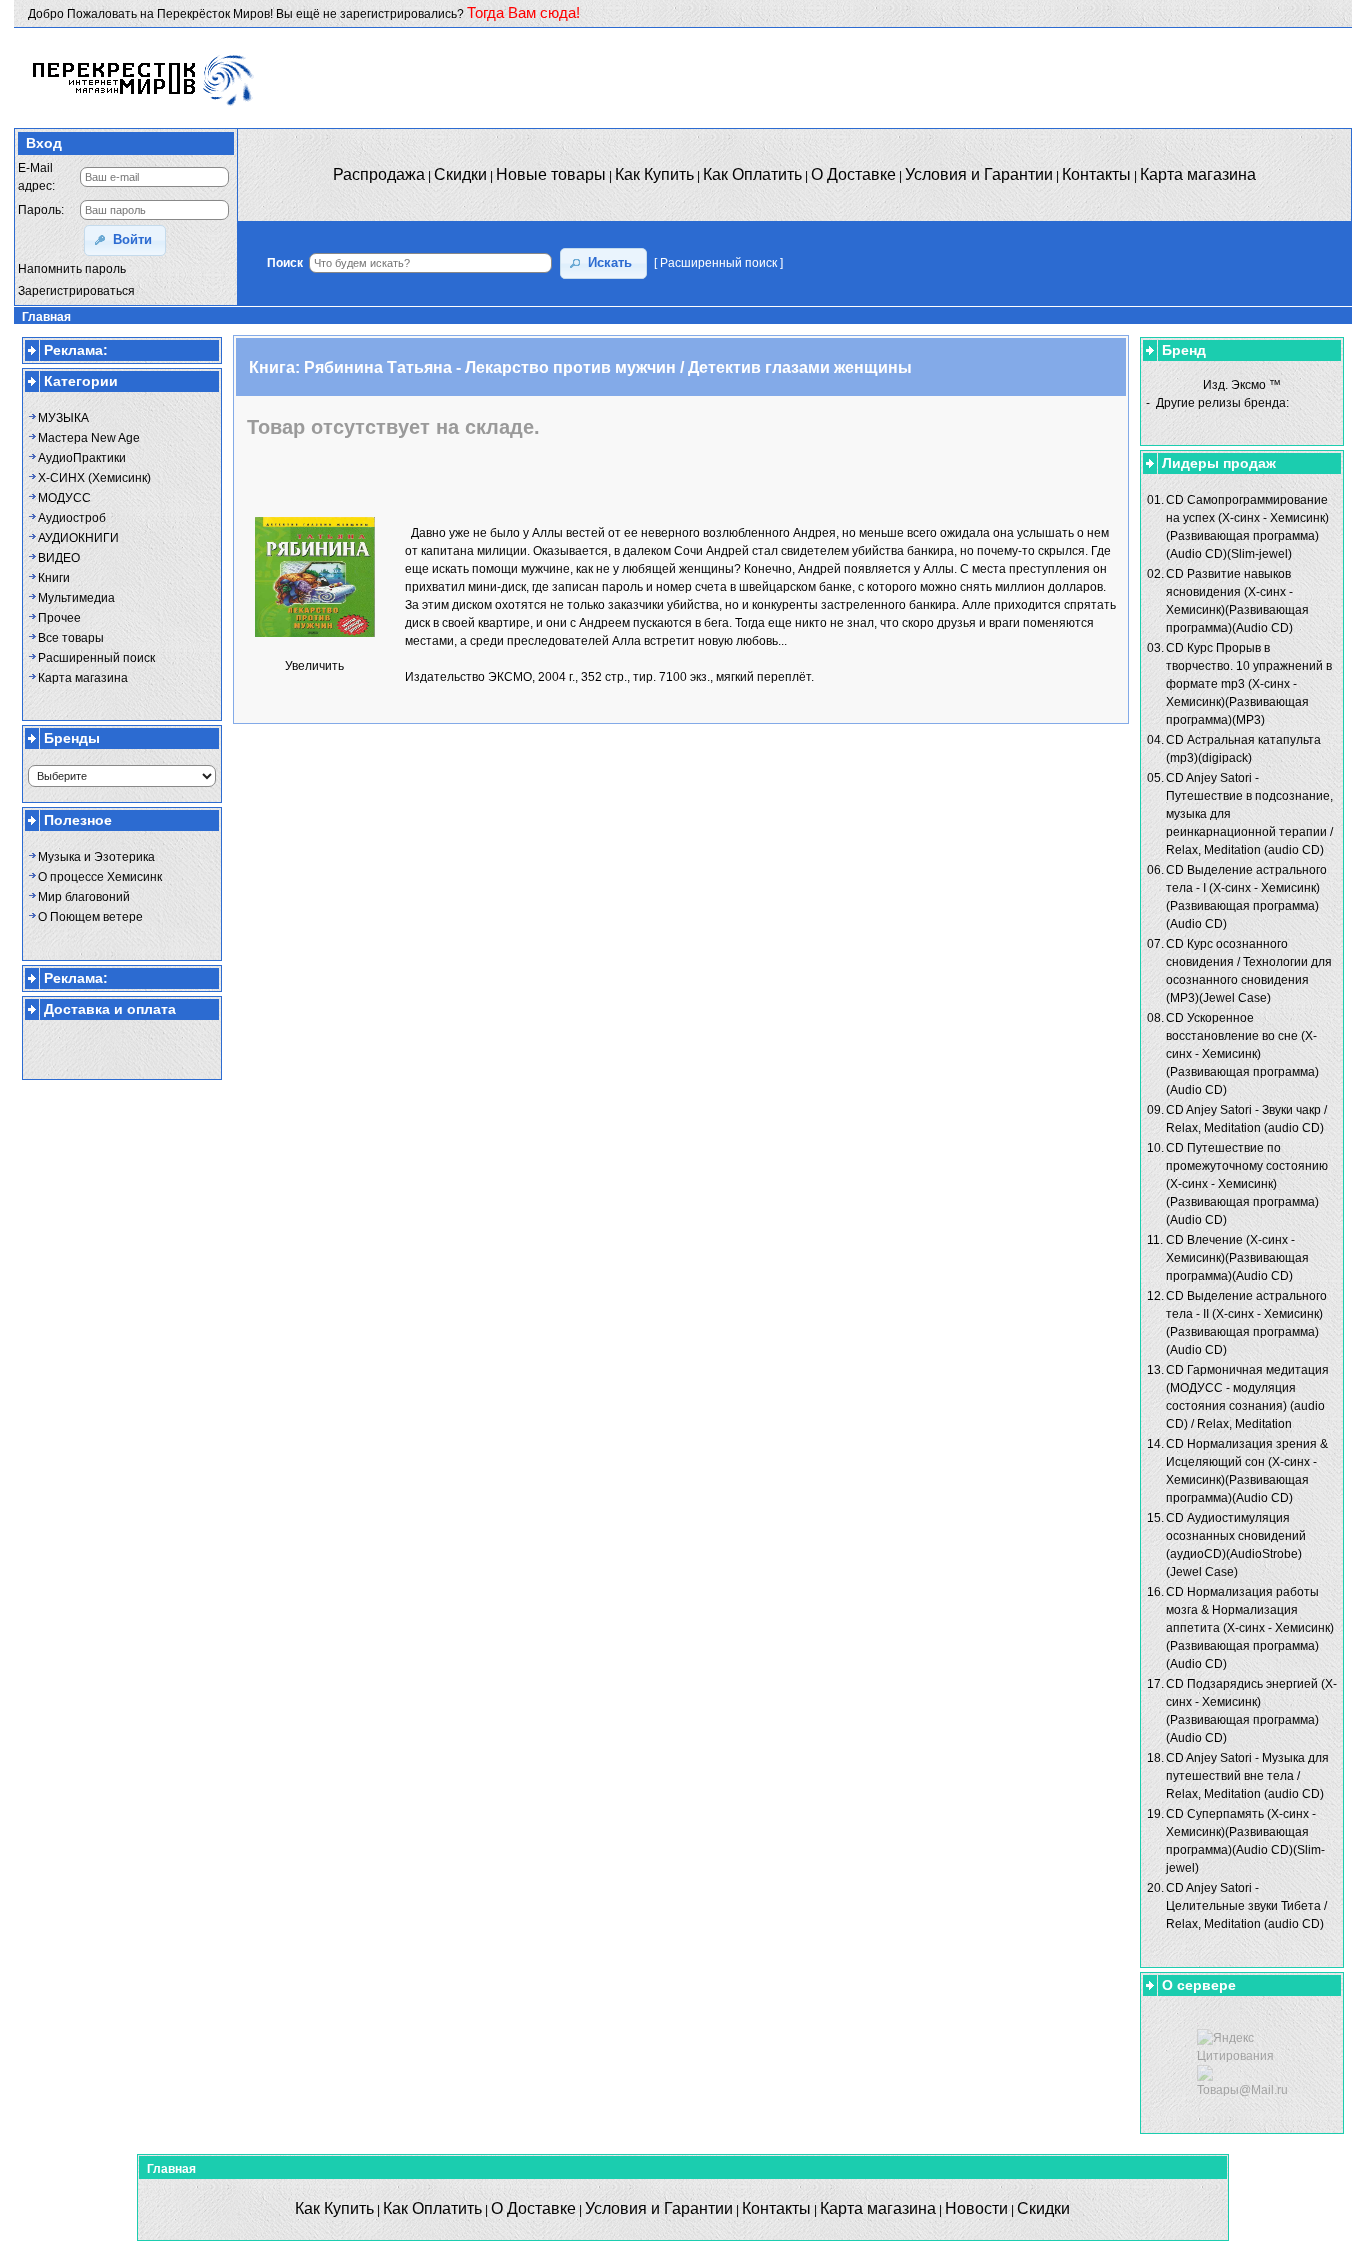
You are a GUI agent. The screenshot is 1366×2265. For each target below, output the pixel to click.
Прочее (59, 618)
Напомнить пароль (72, 269)
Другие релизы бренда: (1222, 403)
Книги (54, 578)
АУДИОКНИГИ (78, 538)
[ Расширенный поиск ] (718, 263)
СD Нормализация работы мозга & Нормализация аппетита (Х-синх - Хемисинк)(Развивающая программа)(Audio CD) (1250, 1628)
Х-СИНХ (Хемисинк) (94, 478)
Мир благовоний (84, 897)
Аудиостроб (72, 518)
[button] (125, 240)
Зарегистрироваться (76, 291)
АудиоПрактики (82, 458)
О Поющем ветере (90, 917)
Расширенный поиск (96, 658)
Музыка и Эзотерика (96, 857)
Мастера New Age (89, 438)
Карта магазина (83, 678)
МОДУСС (64, 498)
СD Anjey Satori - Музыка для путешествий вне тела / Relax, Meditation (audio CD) (1247, 1776)
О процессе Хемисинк (100, 877)
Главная (46, 317)
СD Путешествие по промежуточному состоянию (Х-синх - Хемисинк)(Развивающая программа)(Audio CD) (1247, 1184)
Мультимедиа (76, 598)
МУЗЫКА (63, 418)
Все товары (71, 638)
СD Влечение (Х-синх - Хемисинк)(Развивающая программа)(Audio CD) (1237, 1258)
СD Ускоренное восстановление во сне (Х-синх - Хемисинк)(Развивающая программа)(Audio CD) (1242, 1054)
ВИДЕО (59, 558)
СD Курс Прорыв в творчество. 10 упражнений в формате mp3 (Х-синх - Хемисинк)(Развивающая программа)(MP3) (1249, 684)
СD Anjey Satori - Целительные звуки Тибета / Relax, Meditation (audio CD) (1246, 1906)
